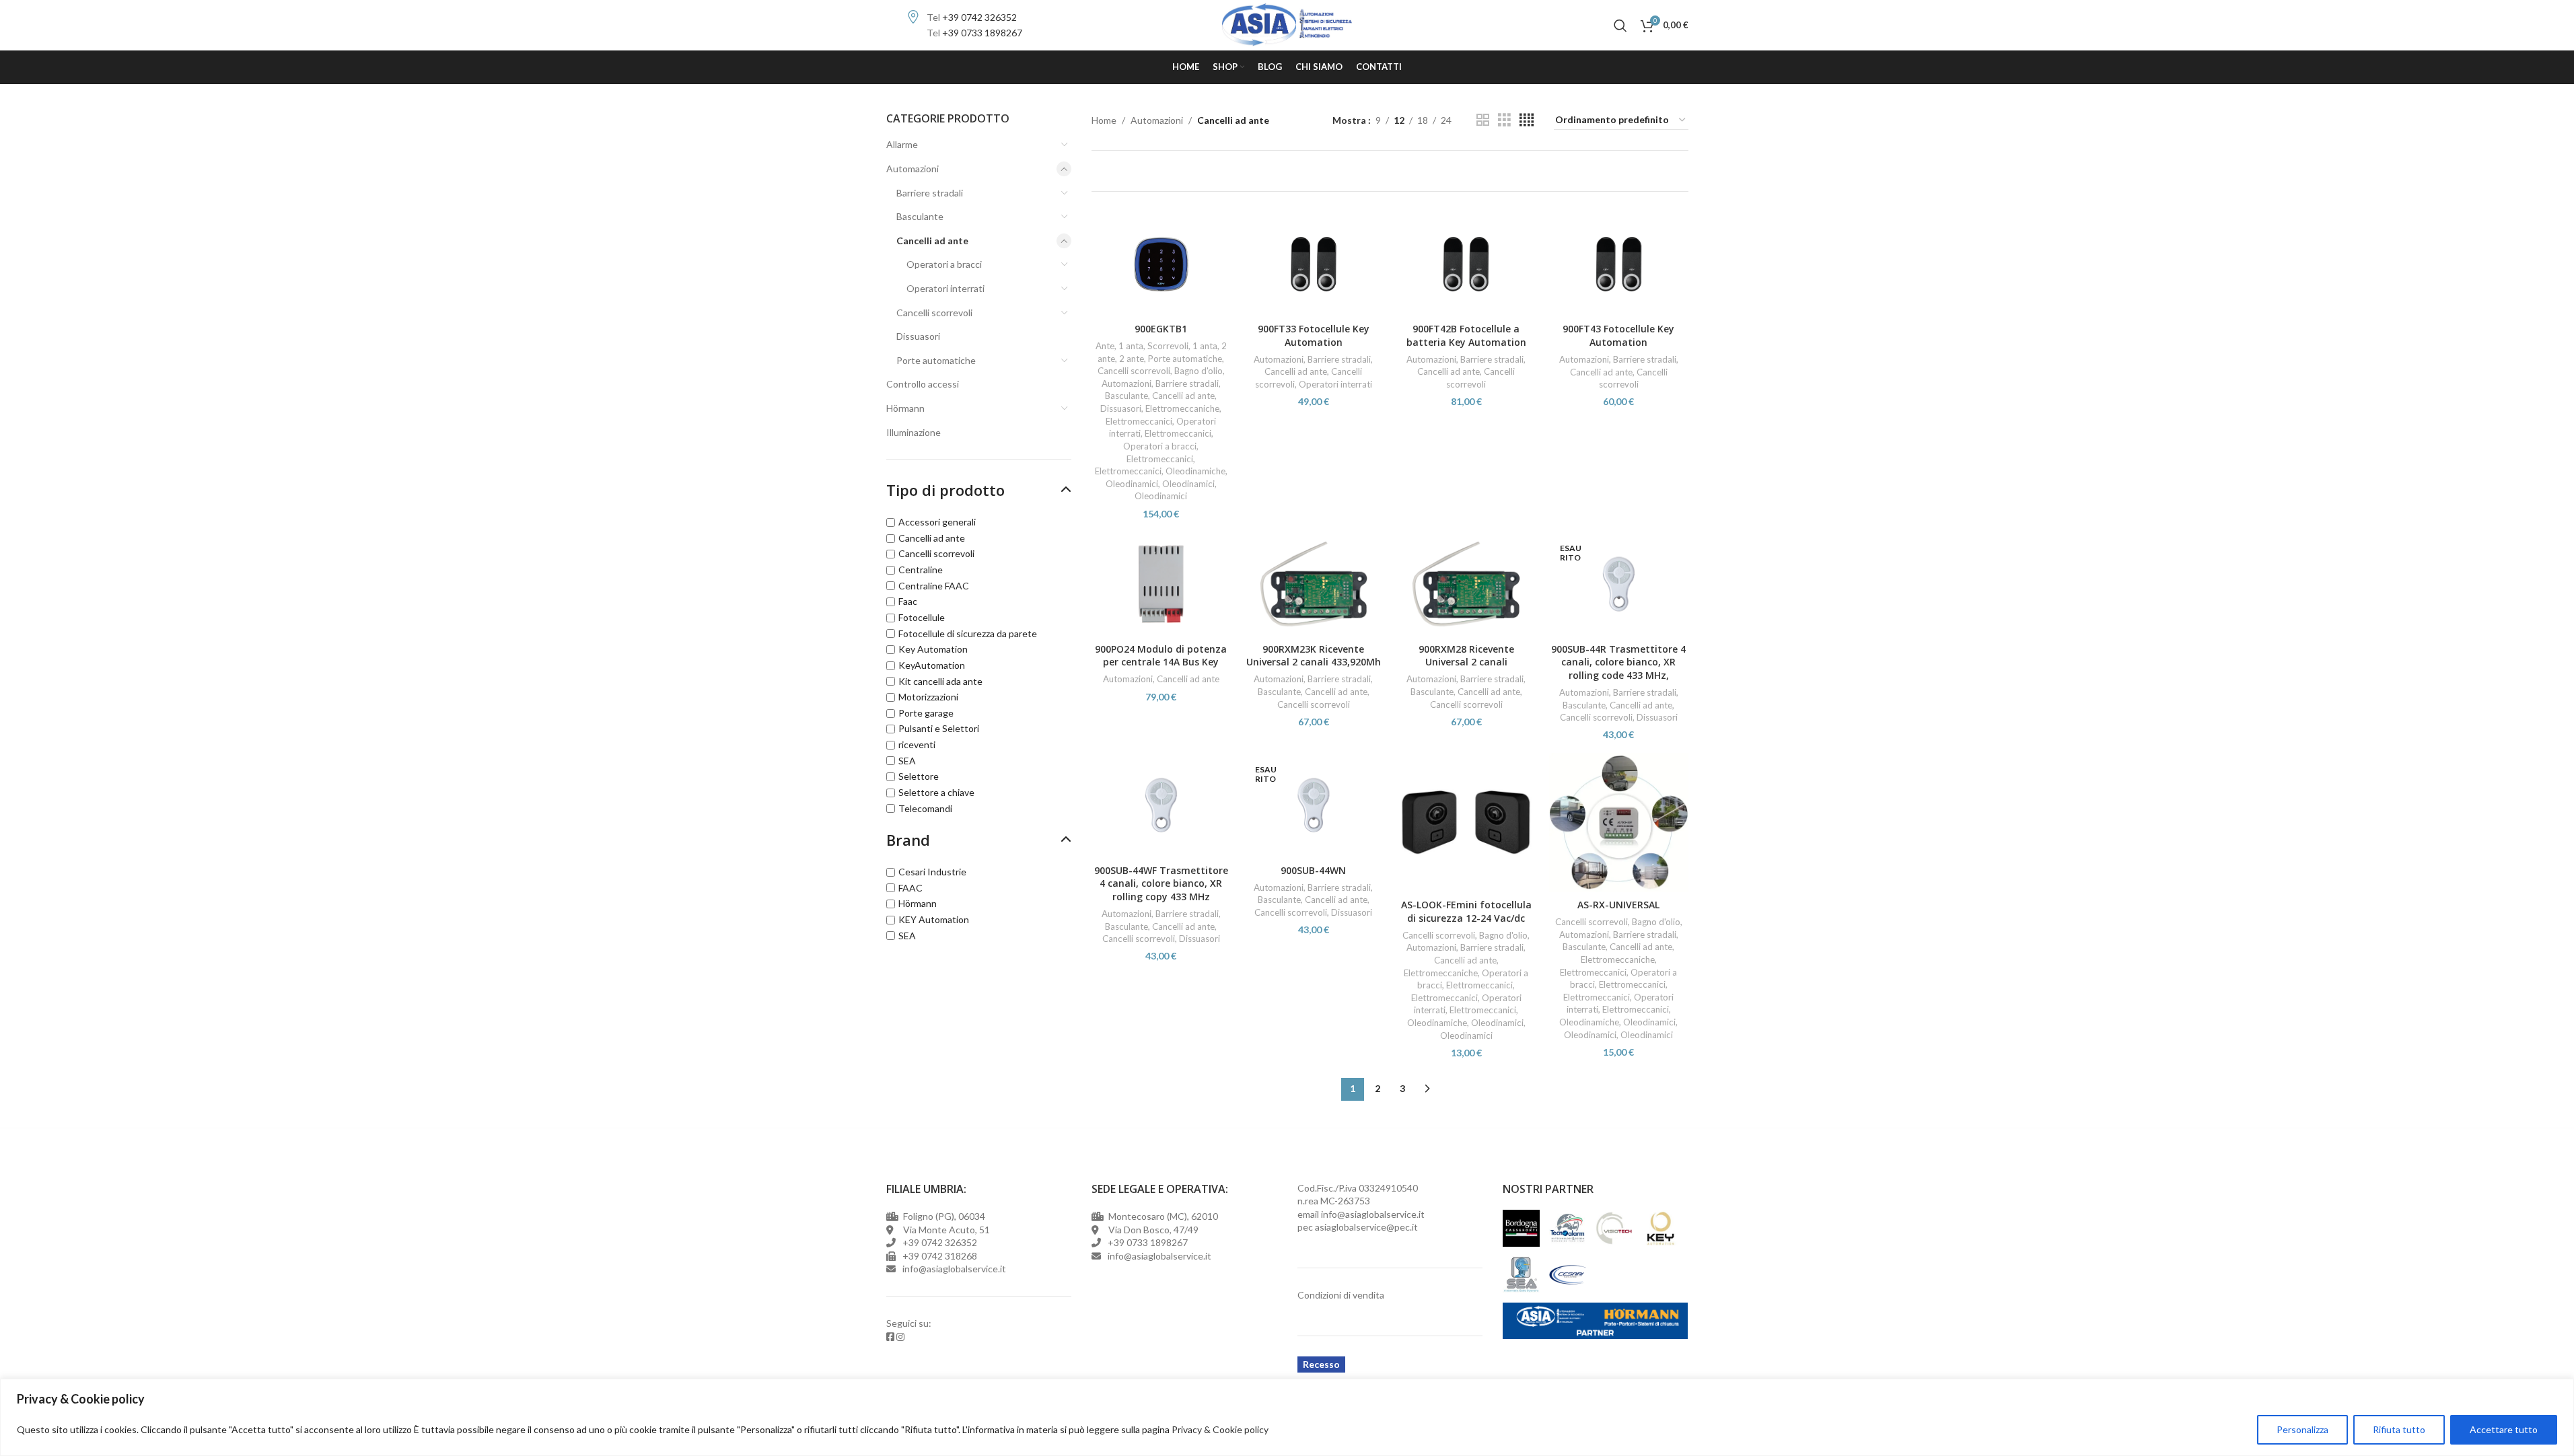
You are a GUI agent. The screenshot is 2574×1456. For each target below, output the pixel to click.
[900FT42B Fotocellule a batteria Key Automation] (1466, 264)
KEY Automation (934, 919)
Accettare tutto (2504, 1429)
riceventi (917, 744)
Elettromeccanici (1139, 421)
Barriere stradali (930, 193)
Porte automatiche (936, 360)
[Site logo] (1287, 24)
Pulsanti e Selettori (939, 728)
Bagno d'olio (1199, 371)
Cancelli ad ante (932, 241)
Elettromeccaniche (1182, 408)
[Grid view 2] (1483, 120)
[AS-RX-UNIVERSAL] (1619, 823)
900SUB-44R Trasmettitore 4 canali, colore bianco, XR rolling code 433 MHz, (1618, 662)
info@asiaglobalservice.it (1373, 1214)
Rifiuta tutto (2399, 1429)
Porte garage (926, 713)
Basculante (920, 216)
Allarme (902, 144)
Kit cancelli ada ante (940, 681)
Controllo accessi (923, 384)
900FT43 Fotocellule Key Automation (1618, 335)
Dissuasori (918, 336)
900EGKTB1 (1161, 329)
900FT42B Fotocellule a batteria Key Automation (1466, 335)
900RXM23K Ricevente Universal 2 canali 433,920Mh (1314, 656)
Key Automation (933, 649)
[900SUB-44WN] (1314, 805)
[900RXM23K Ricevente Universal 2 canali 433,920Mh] (1314, 584)
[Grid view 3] (1504, 120)
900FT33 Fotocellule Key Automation (1314, 335)
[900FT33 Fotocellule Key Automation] (1314, 264)
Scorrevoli (1168, 346)
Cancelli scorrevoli (934, 313)
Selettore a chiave (936, 792)
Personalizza (2302, 1429)
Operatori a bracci (944, 264)
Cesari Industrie (932, 872)
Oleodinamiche (1195, 471)
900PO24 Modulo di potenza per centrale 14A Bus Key (1161, 656)
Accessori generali (937, 522)
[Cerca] (1620, 26)
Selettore (919, 776)
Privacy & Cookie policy (1220, 1429)
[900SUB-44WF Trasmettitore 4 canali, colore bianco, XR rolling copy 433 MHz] (1161, 805)
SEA (907, 761)
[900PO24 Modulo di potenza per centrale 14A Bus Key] (1161, 584)
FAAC (910, 888)
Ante (1105, 346)
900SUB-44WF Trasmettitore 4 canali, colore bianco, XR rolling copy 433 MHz (1161, 883)
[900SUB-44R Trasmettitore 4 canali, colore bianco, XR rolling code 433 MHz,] (1619, 584)
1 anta (1131, 346)
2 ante (1132, 359)
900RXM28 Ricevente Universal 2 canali (1466, 656)
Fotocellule (922, 617)
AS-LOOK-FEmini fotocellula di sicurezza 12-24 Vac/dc (1466, 911)
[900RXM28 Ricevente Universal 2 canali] (1466, 584)
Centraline (921, 570)
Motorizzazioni (928, 697)
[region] (1287, 1417)
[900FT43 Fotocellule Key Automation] (1619, 264)
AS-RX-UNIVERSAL (1618, 905)
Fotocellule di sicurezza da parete (968, 633)
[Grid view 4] (1527, 120)
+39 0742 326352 (979, 17)
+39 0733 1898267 (982, 33)
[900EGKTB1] (1161, 264)
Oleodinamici (1132, 484)
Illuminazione (914, 432)
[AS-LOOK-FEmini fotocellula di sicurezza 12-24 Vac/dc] (1466, 823)
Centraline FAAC (934, 586)
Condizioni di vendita (1341, 1295)
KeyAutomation (932, 665)
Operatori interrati (945, 288)
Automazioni (913, 169)
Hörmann (905, 408)
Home (1104, 120)
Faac (908, 601)
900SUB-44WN (1313, 870)
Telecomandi (925, 808)
